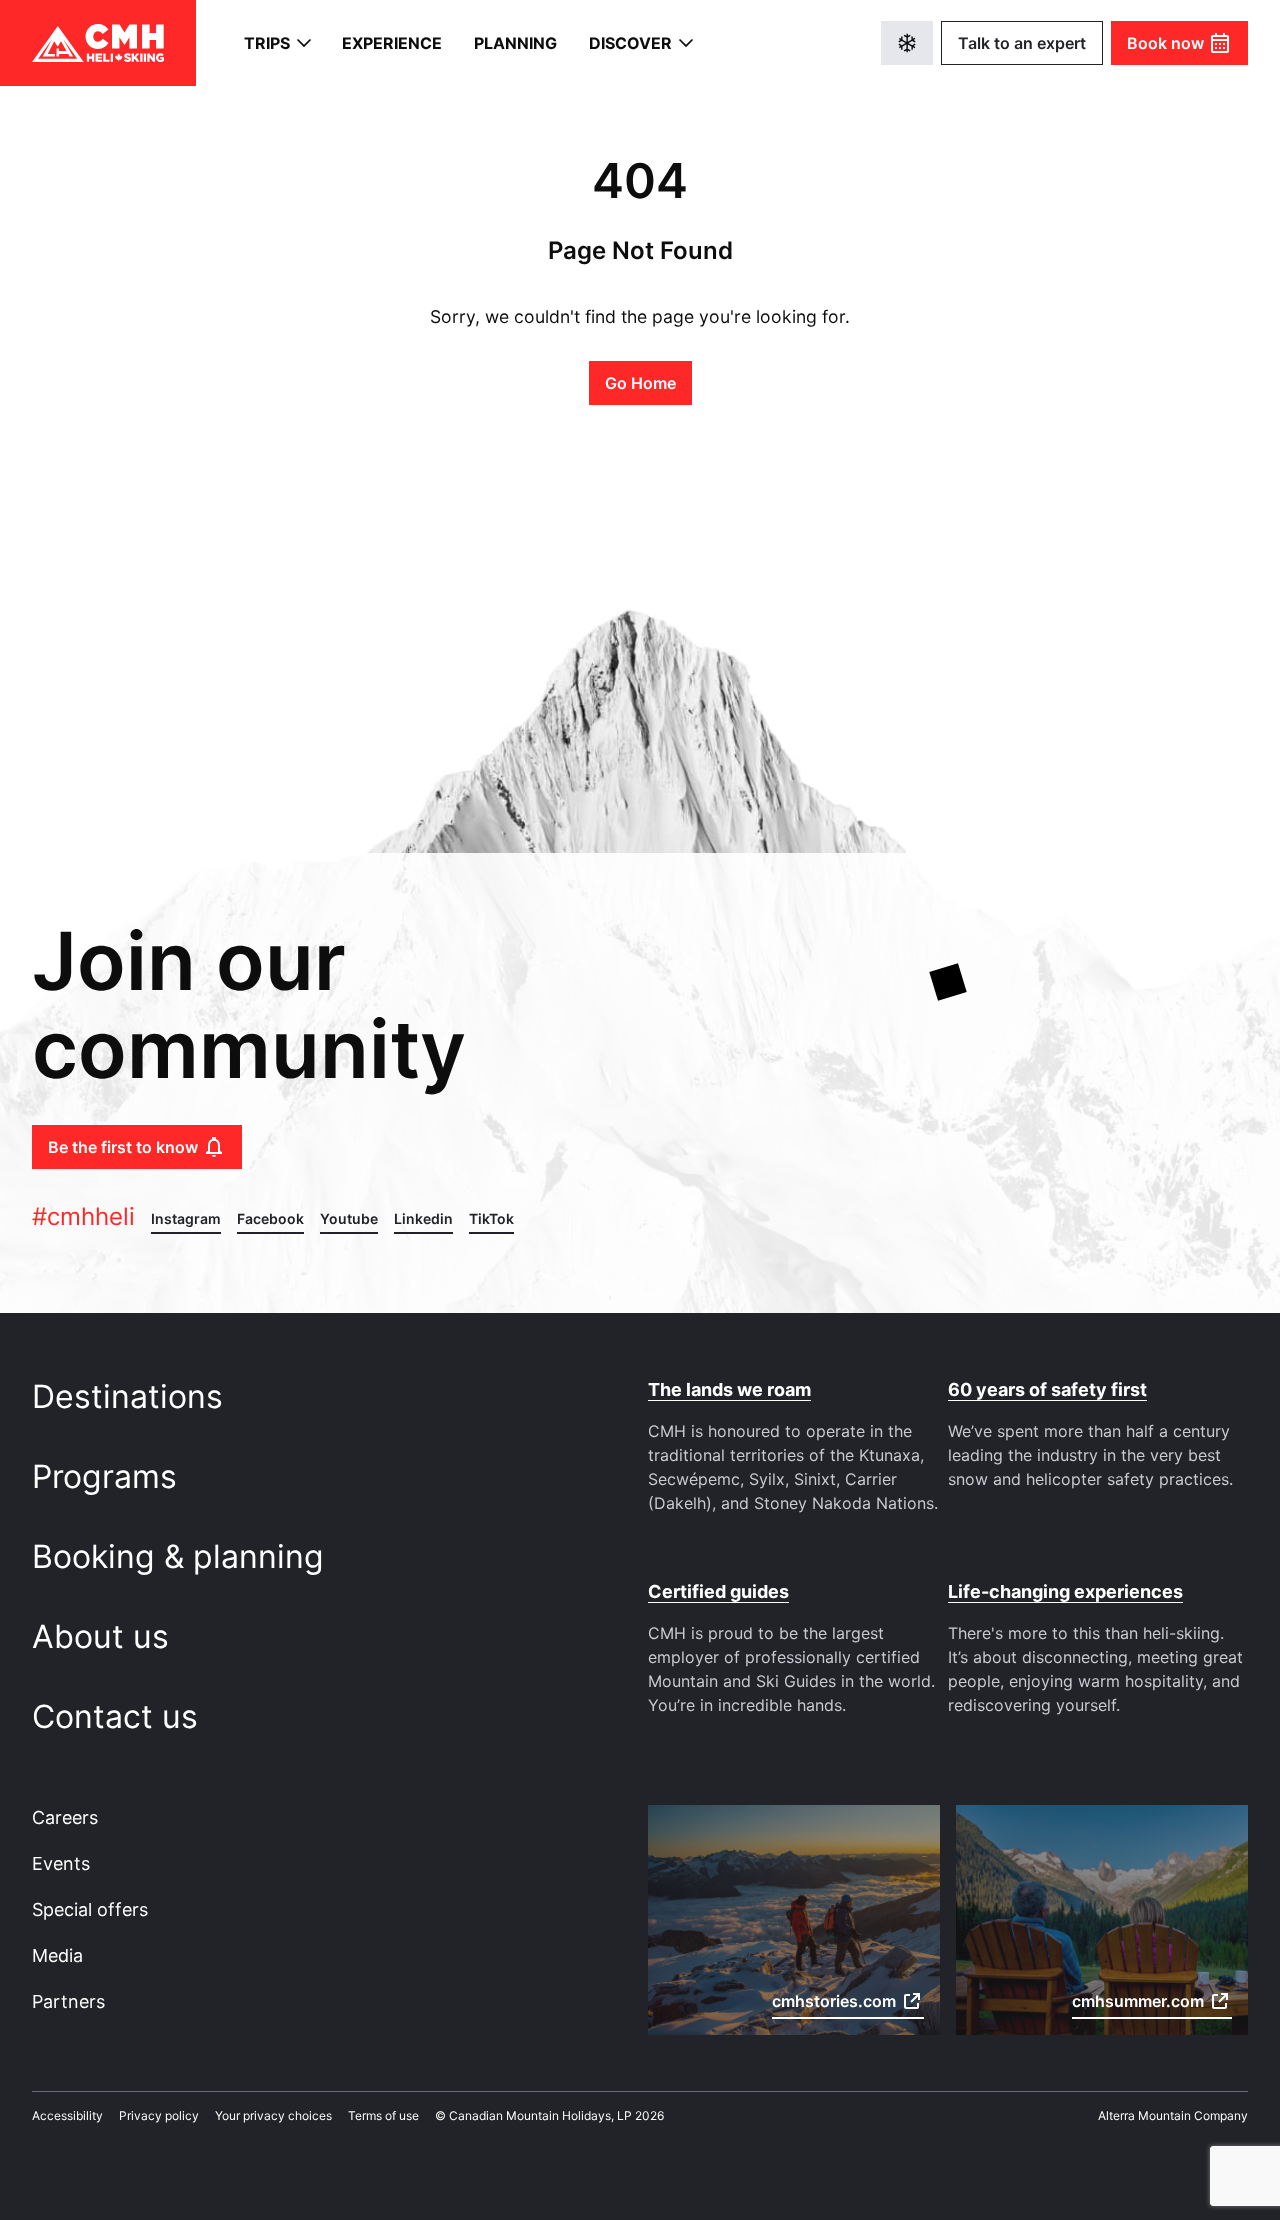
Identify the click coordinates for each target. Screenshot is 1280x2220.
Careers (65, 1817)
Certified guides (718, 1591)
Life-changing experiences (1065, 1591)
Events (61, 1863)
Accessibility (67, 2115)
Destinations (132, 1396)
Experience (392, 43)
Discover (630, 43)
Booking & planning (182, 1556)
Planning (515, 43)
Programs (109, 1476)
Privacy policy (159, 2115)
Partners (68, 2001)
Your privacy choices (273, 2115)
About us (105, 1636)
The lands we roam (729, 1389)
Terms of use (383, 2115)
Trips (267, 43)
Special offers (90, 1909)
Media (57, 1955)
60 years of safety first (1047, 1389)
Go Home (640, 383)
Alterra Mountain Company (1173, 2115)
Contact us (119, 1716)
